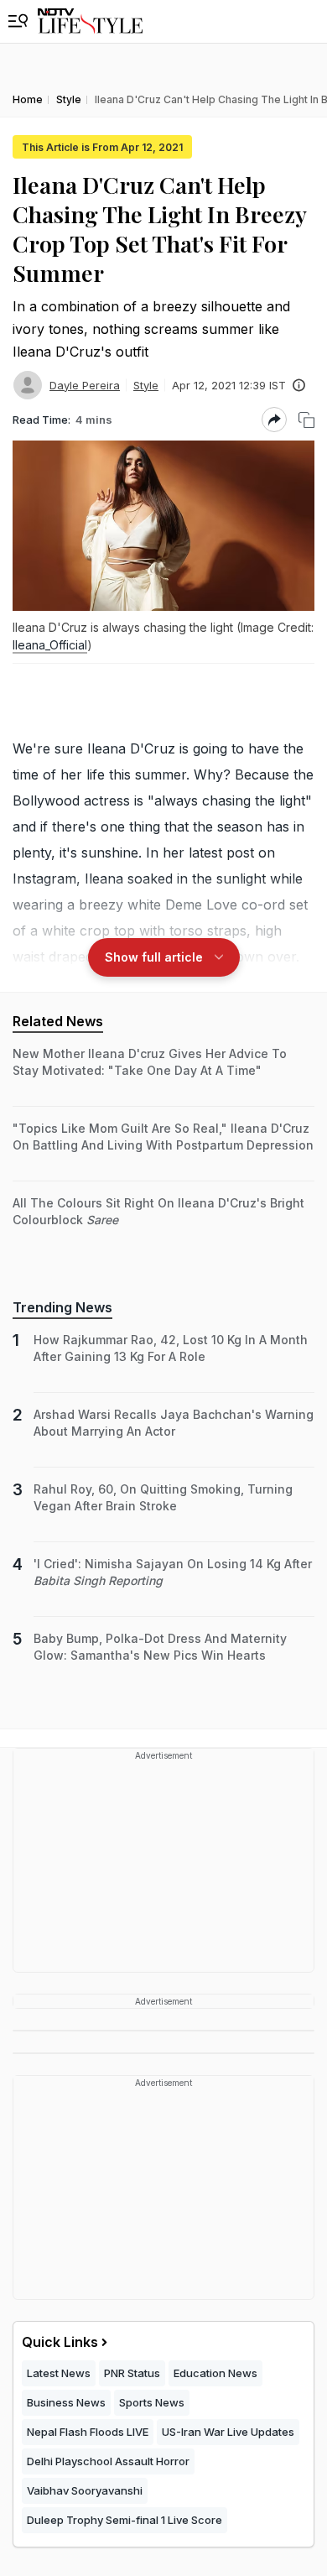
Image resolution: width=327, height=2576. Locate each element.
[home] (90, 21)
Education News (215, 2373)
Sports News (152, 2402)
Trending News (62, 1307)
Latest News (59, 2373)
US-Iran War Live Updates (228, 2432)
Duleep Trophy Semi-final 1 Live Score (125, 2520)
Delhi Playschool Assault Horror (108, 2461)
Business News (66, 2402)
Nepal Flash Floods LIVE (88, 2432)
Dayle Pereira (85, 385)
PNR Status (132, 2373)
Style (146, 385)
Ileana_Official (50, 645)
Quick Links (60, 2342)
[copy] (306, 420)
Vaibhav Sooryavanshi (85, 2490)
